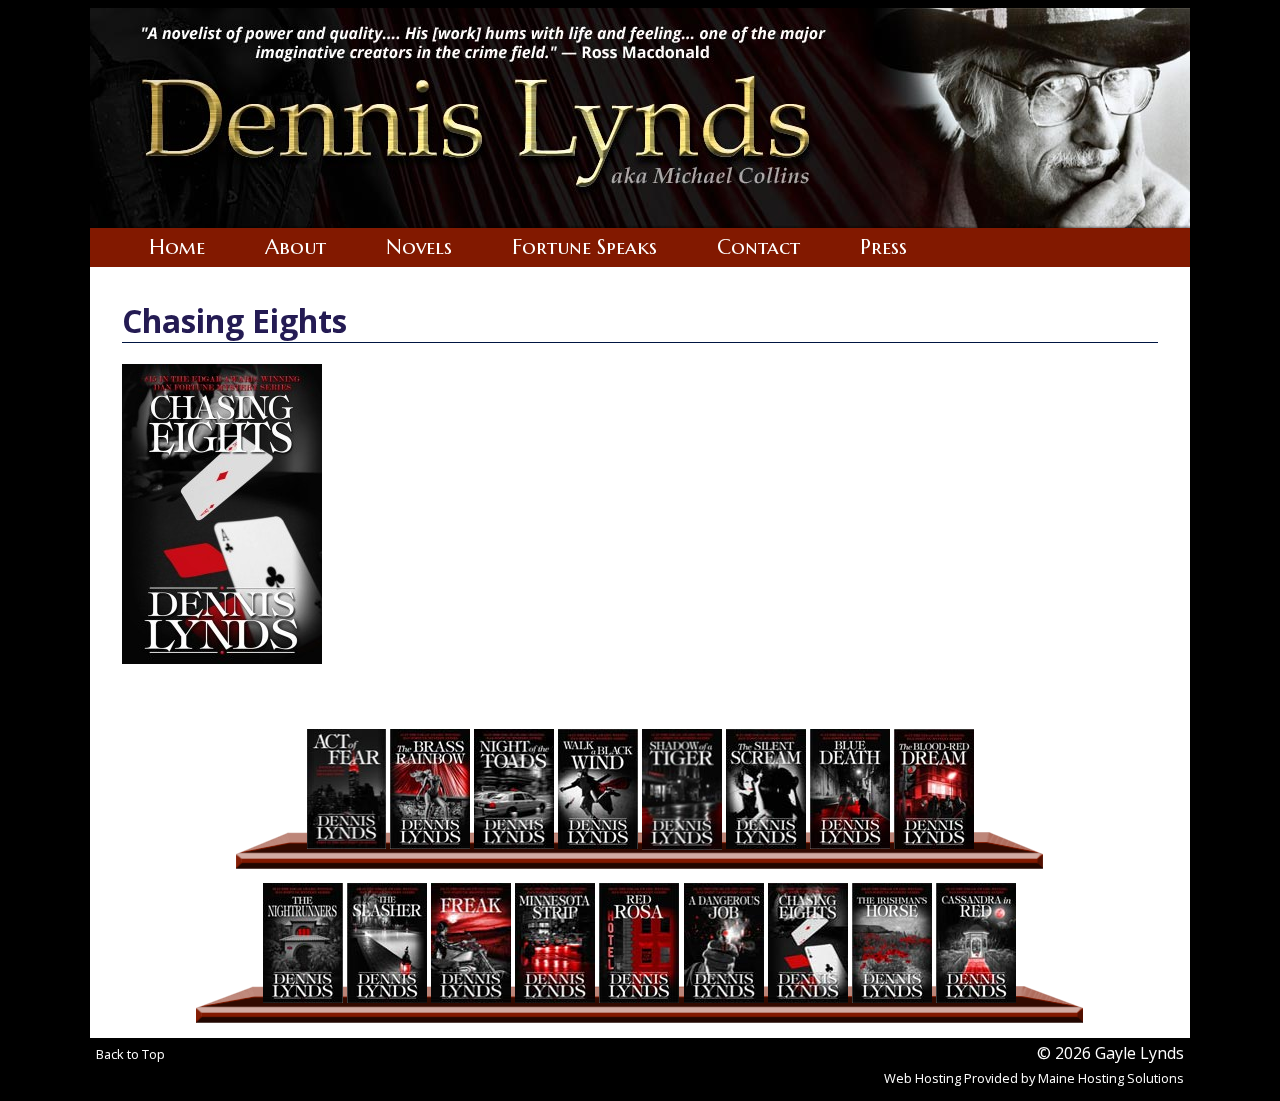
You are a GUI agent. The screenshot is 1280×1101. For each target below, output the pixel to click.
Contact (758, 247)
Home (177, 247)
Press (883, 247)
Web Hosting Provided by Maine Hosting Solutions (1034, 1078)
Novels (419, 247)
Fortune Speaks (584, 247)
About (295, 247)
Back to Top (130, 1054)
